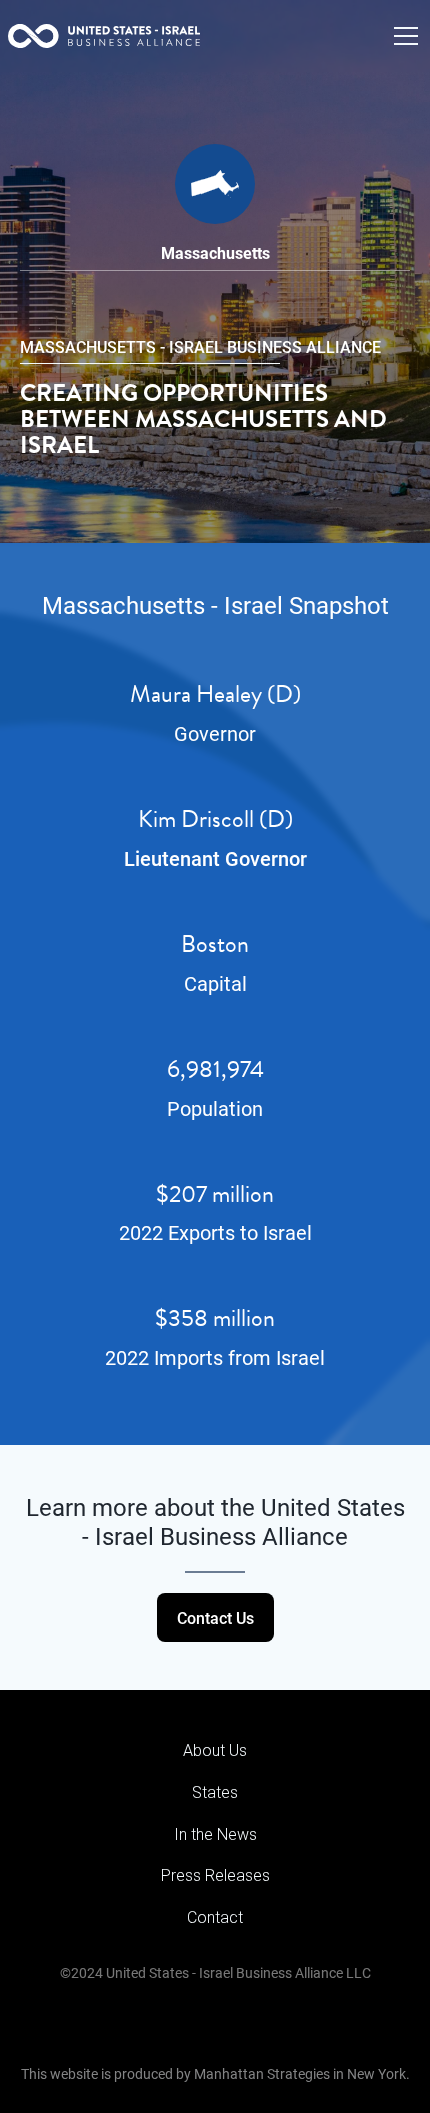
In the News (215, 1834)
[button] (402, 36)
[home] (104, 36)
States (215, 1792)
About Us (215, 1750)
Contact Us (215, 1617)
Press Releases (215, 1875)
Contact (215, 1917)
